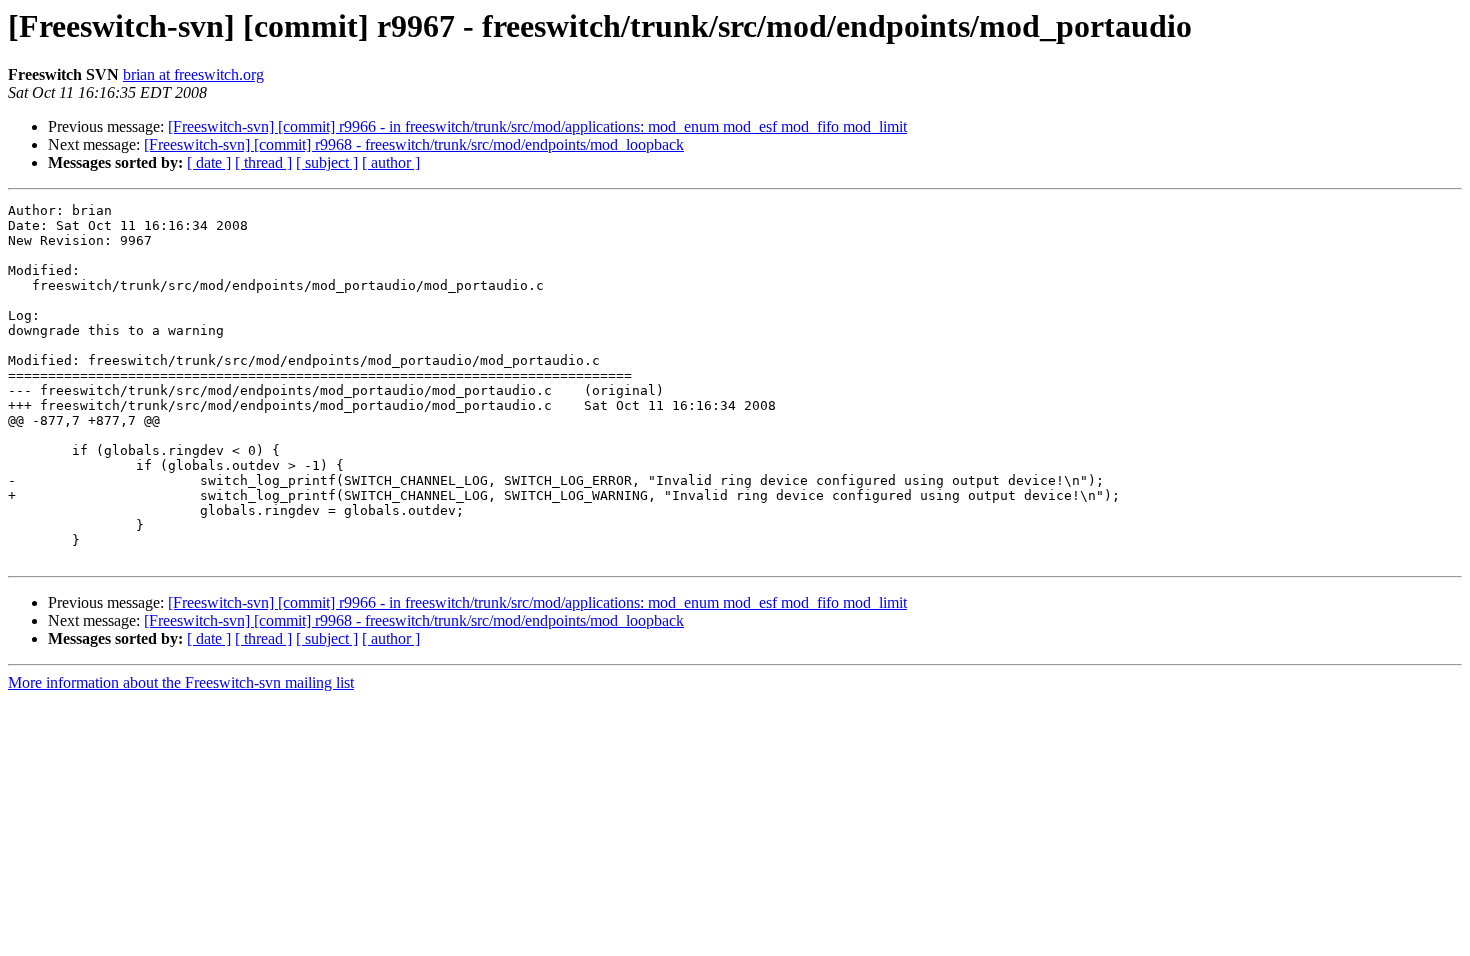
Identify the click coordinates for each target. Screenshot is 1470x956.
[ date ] (209, 162)
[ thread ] (263, 162)
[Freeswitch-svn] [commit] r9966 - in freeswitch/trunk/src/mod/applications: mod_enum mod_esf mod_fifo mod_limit (537, 126)
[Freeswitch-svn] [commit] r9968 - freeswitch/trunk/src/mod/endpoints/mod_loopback (414, 144)
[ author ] (391, 162)
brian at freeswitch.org (193, 74)
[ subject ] (327, 162)
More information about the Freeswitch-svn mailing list (181, 682)
